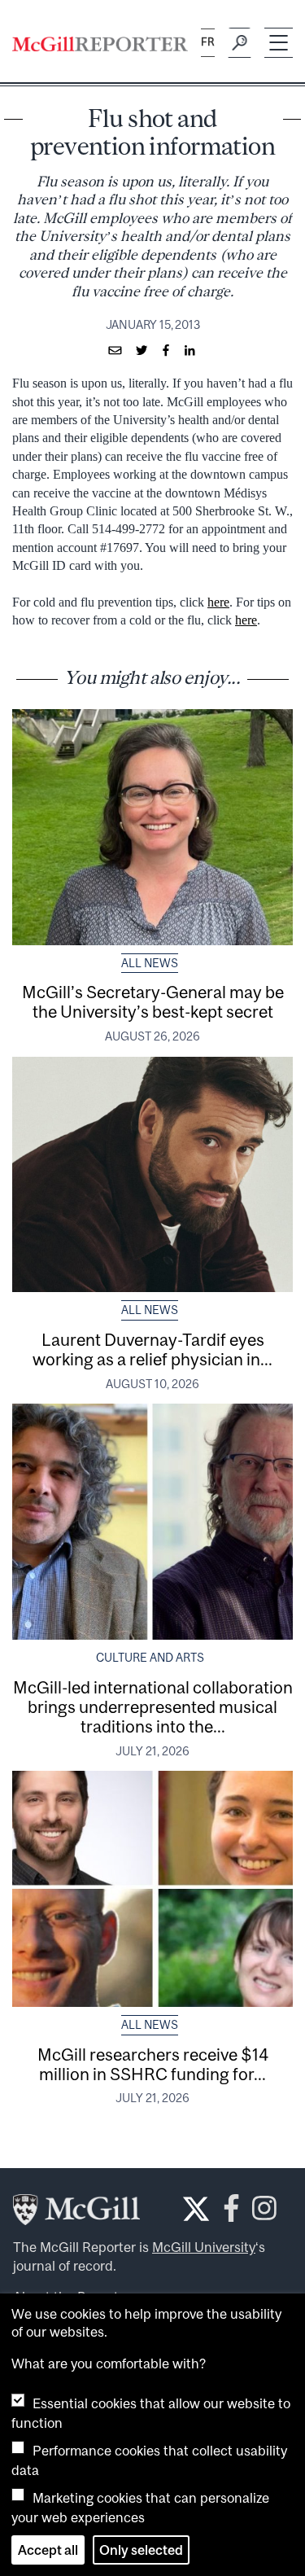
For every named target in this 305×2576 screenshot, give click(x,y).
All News (150, 963)
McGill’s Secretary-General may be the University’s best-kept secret (153, 1001)
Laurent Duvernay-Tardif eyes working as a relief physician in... (152, 1349)
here (218, 602)
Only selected (141, 2550)
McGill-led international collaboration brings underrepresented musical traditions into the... (153, 1706)
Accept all (48, 2550)
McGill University (204, 2247)
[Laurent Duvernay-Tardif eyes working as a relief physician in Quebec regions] (152, 1175)
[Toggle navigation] (279, 43)
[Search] (240, 43)
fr (208, 42)
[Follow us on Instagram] (264, 2213)
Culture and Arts (150, 1658)
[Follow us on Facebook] (231, 2213)
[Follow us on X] (196, 2209)
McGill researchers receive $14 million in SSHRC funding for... (153, 2064)
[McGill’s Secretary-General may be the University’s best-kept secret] (152, 827)
